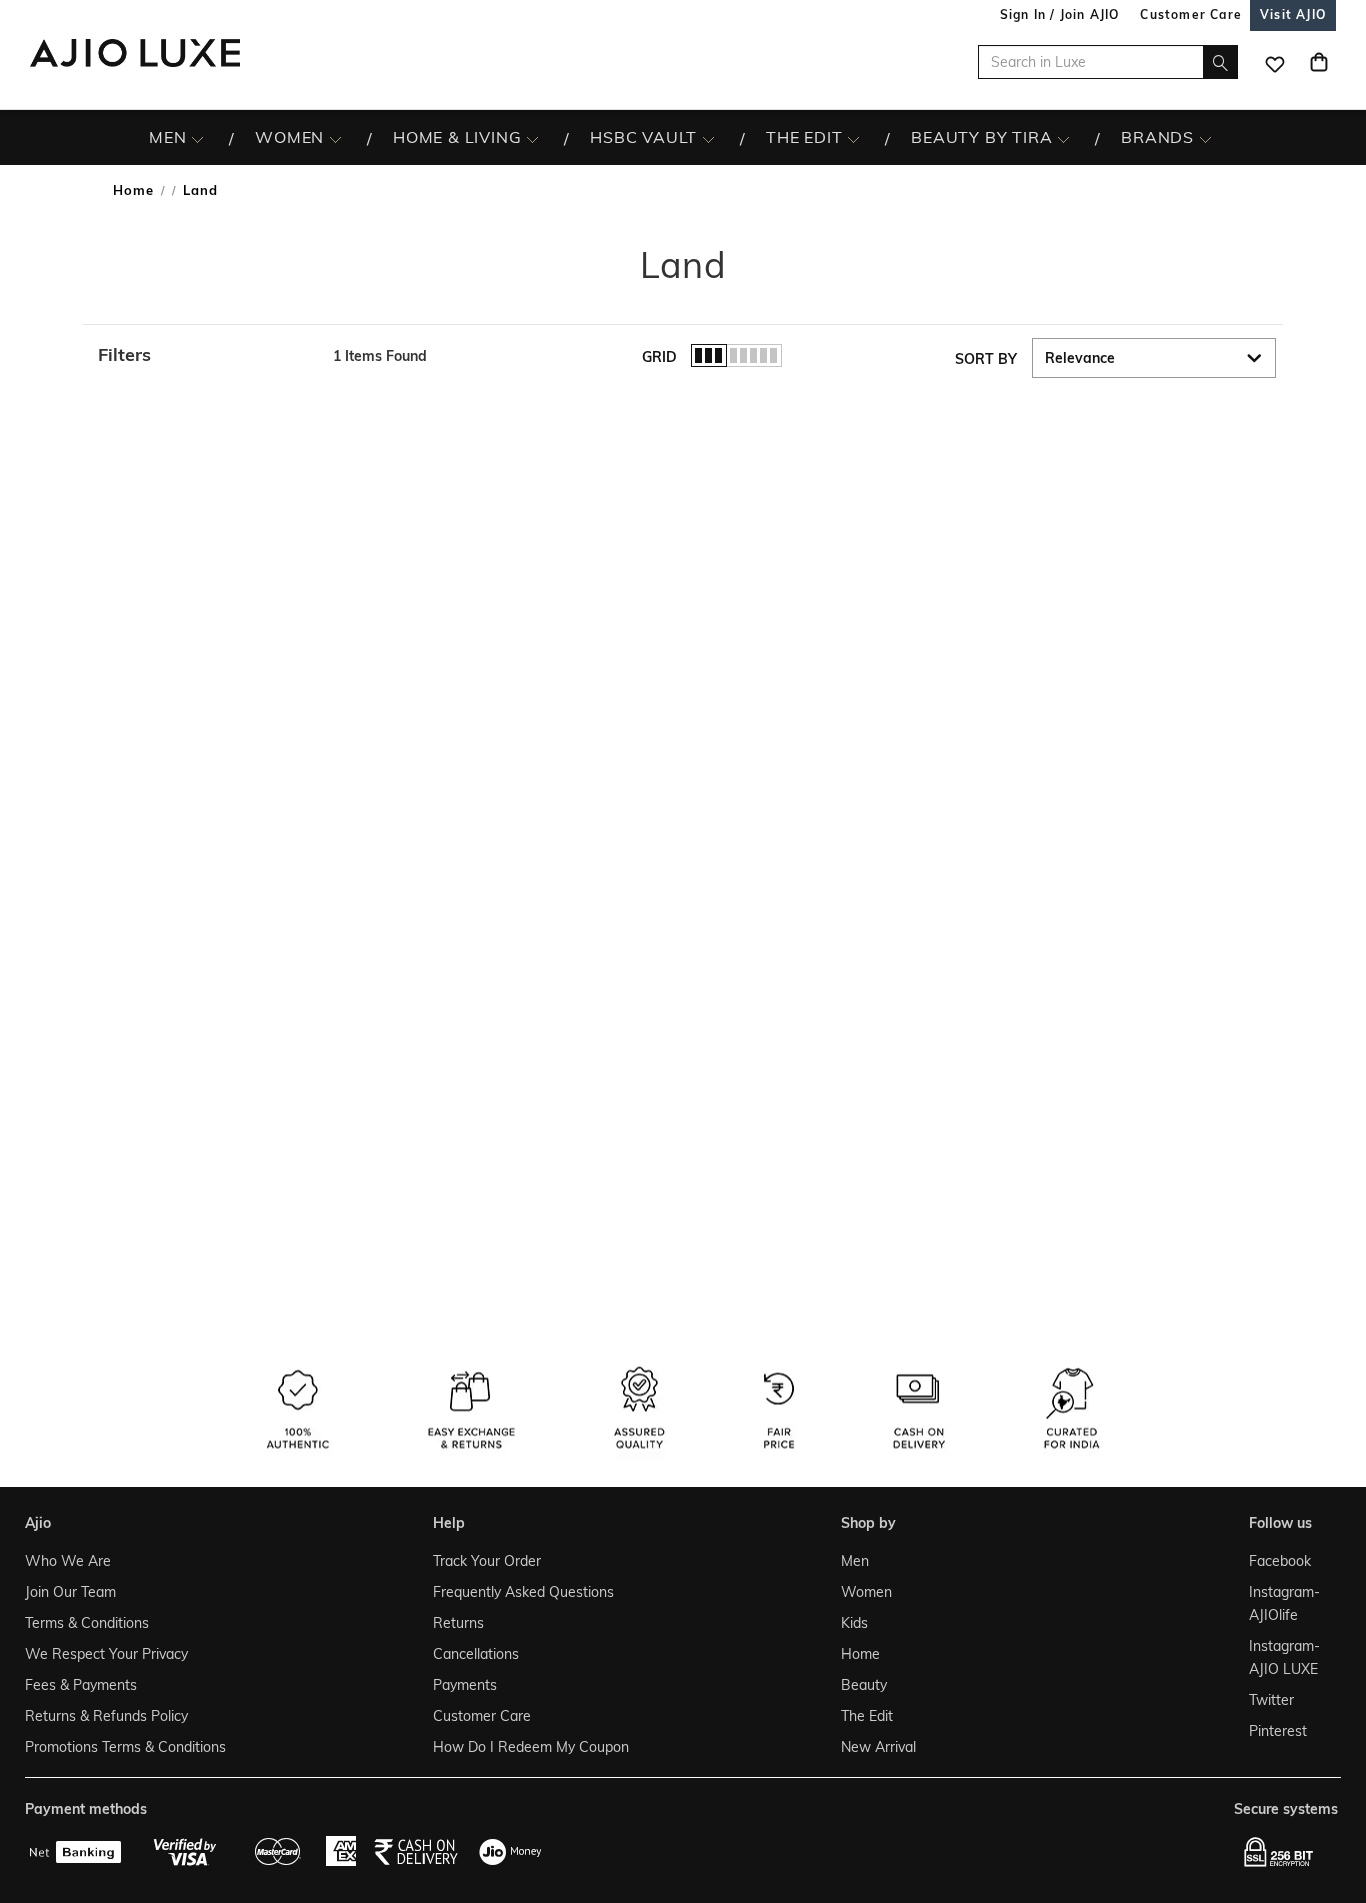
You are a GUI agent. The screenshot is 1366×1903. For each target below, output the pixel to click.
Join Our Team (70, 1592)
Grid (659, 357)
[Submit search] (1220, 62)
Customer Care (482, 1716)
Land (200, 190)
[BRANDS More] (1205, 138)
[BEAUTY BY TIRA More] (1063, 138)
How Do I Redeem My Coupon (531, 1747)
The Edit (867, 1716)
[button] (205, 355)
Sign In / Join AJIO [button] (1060, 14)
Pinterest (1278, 1731)
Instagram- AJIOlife (1284, 1603)
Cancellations (476, 1654)
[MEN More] (197, 138)
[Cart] (1319, 62)
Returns (458, 1623)
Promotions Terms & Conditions (125, 1747)
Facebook (1280, 1561)
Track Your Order (487, 1561)
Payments (465, 1685)
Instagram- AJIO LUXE (1284, 1657)
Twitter (1271, 1700)
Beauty (864, 1685)
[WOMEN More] (335, 138)
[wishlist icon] (1275, 62)
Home (133, 190)
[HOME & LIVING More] (532, 138)
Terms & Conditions (87, 1623)
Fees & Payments (81, 1685)
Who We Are (68, 1561)
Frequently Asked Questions (523, 1592)
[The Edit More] (853, 138)
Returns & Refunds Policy (106, 1716)
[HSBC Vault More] (708, 138)
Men (855, 1561)
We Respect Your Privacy (106, 1654)
